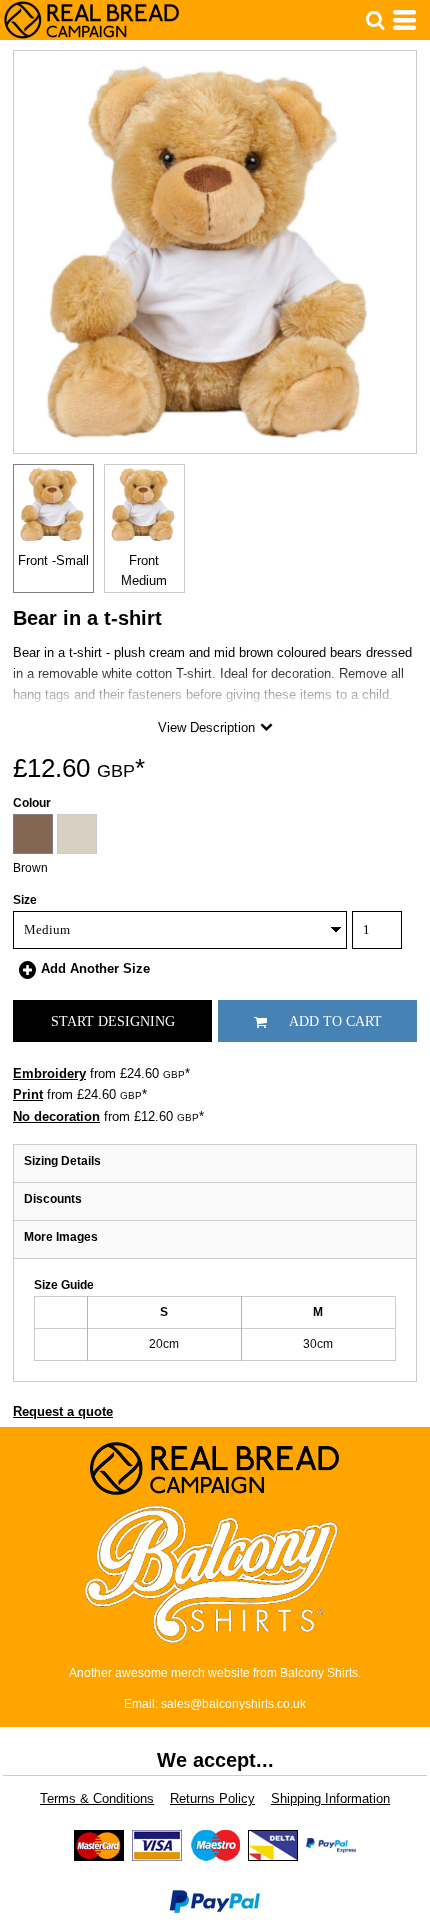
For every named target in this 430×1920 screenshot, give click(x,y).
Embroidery (49, 1073)
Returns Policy (212, 1798)
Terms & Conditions (97, 1798)
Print (28, 1094)
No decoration (56, 1116)
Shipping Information (330, 1798)
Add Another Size (95, 968)
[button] (375, 20)
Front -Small (53, 560)
